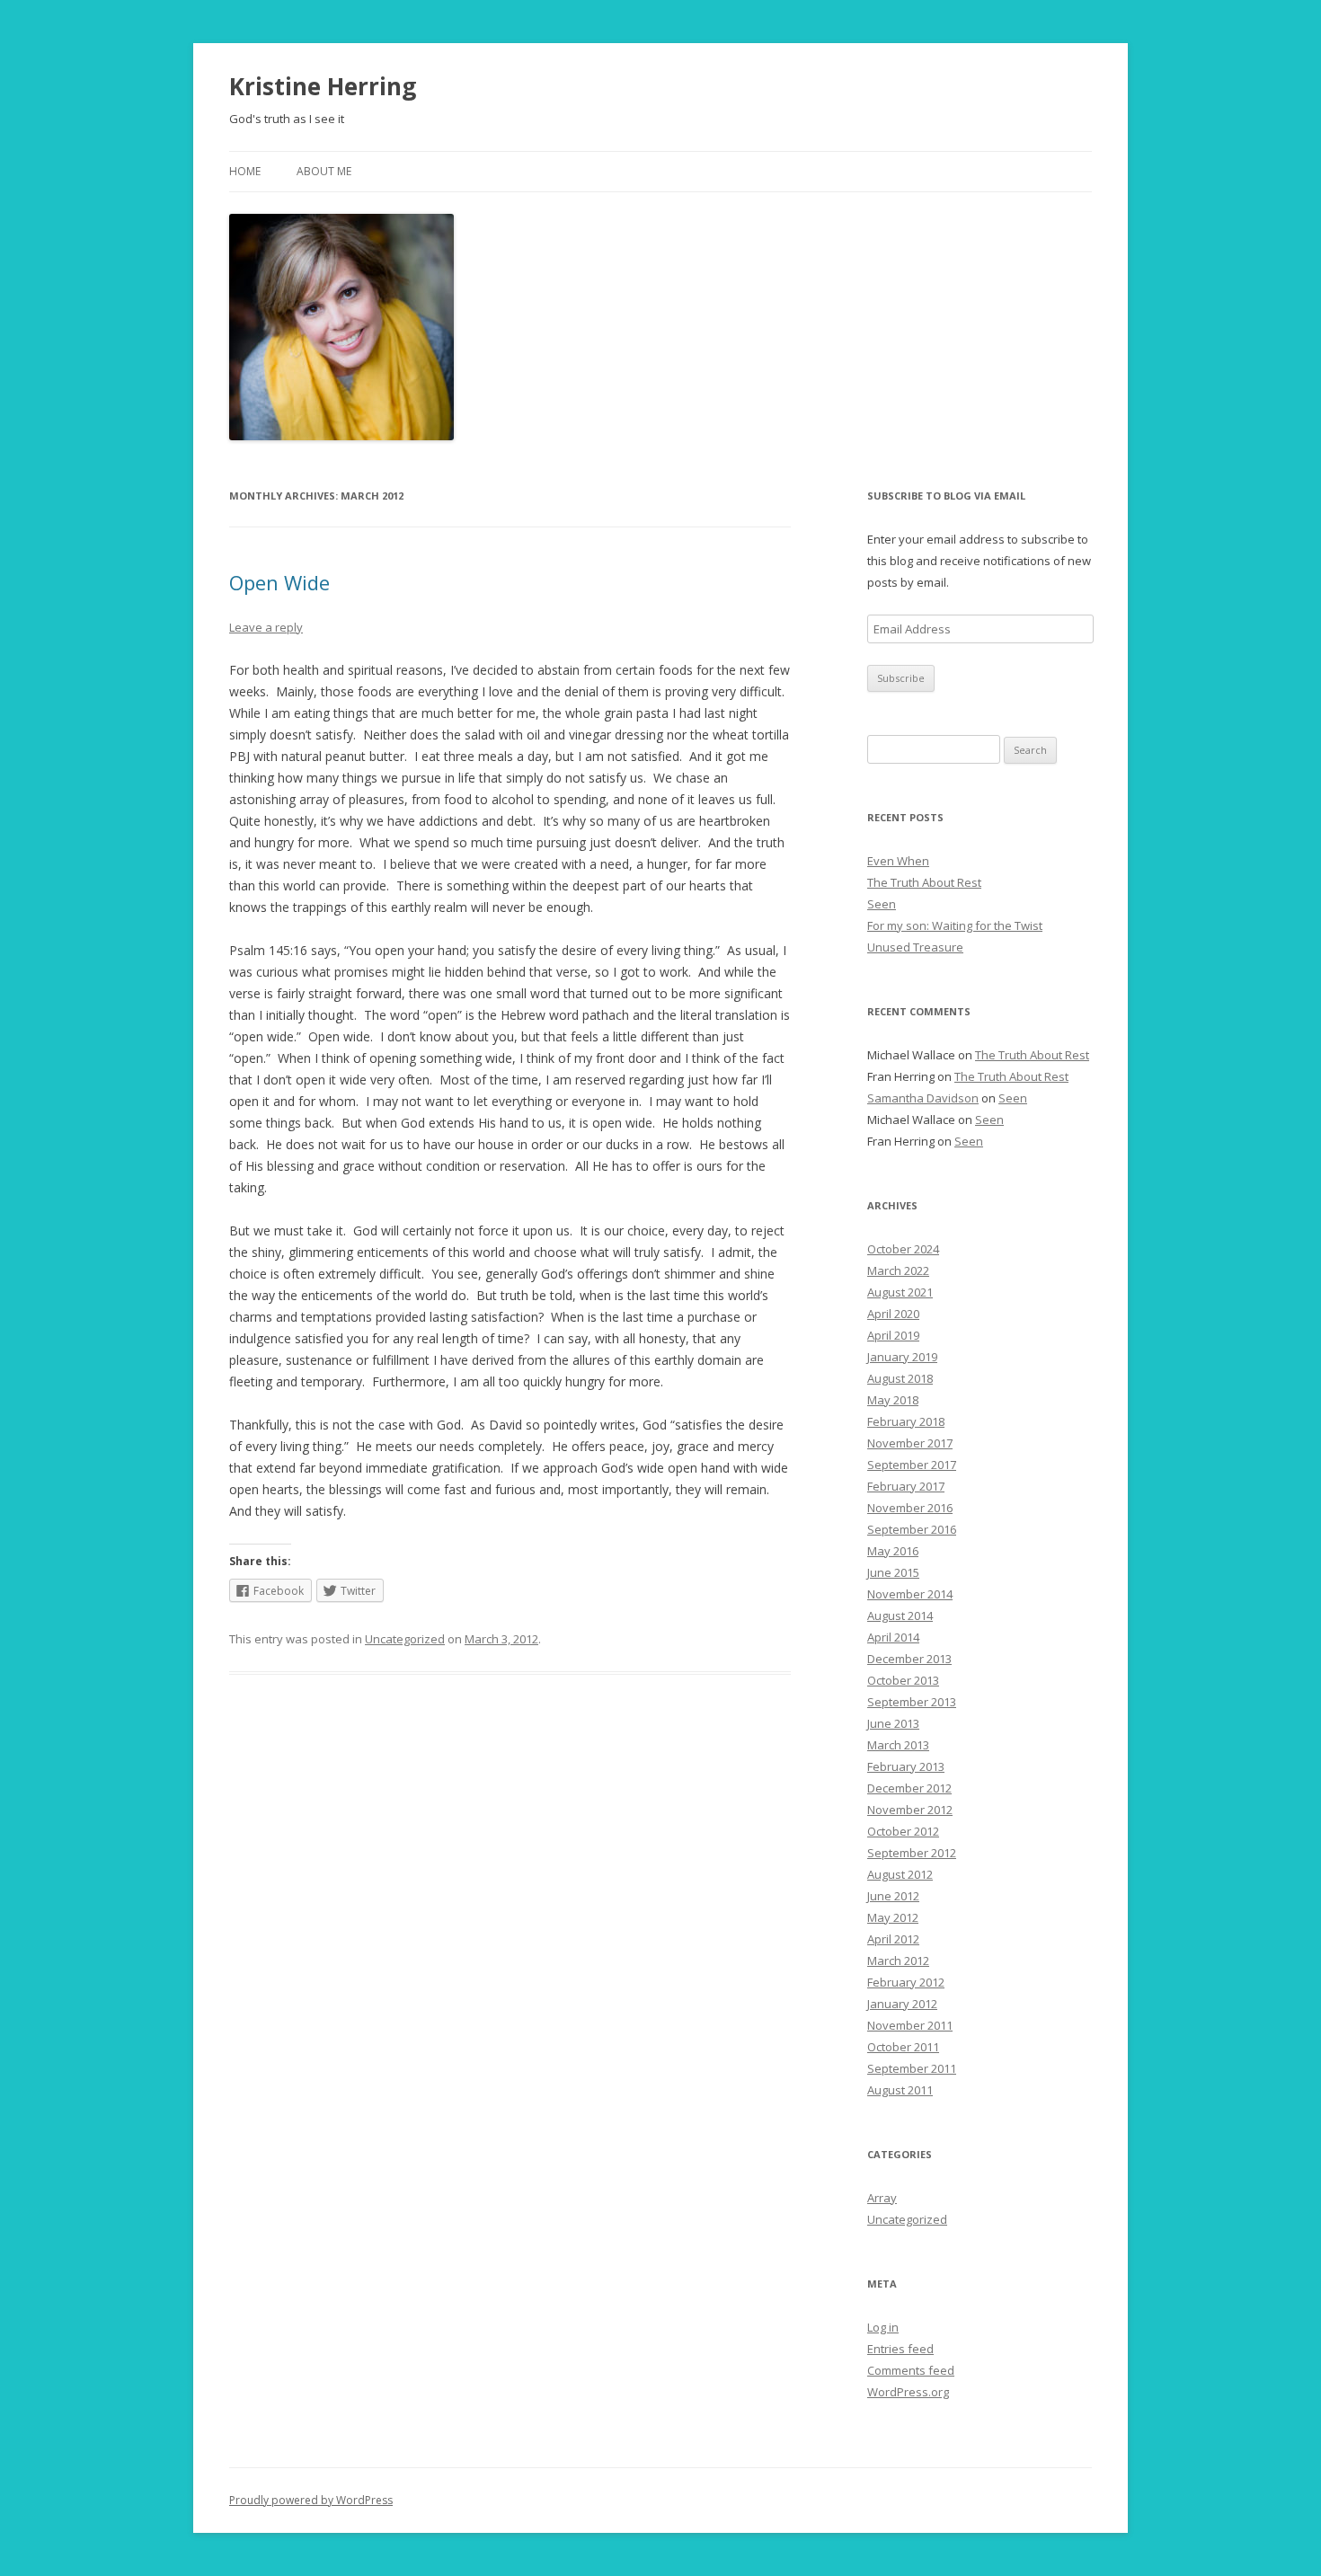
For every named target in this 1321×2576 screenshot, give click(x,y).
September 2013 (912, 1702)
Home (245, 171)
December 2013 (909, 1659)
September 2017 (912, 1465)
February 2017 (906, 1486)
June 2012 (893, 1896)
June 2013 (893, 1723)
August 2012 (900, 1874)
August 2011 (900, 2090)
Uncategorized (405, 1639)
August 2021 (900, 1292)
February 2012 (906, 1982)
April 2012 (893, 1939)
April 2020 (893, 1314)
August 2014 (900, 1616)
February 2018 (906, 1421)
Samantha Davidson (923, 1098)
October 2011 (903, 2047)
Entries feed (900, 2349)
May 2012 (893, 1917)
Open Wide (279, 582)
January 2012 (902, 2004)
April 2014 (893, 1637)
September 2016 (912, 1529)
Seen (882, 904)
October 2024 (903, 1249)
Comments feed (911, 2370)
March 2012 (898, 1961)
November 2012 (910, 1810)
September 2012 (912, 1853)
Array (882, 2198)
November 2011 (910, 2025)
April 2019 (893, 1335)
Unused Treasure (915, 947)
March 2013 (898, 1745)
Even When (898, 861)
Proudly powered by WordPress (311, 2500)
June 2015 (893, 1572)
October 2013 (903, 1680)
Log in (883, 2327)
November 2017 (910, 1443)
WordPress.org (908, 2392)
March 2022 (898, 1270)
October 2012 (903, 1831)
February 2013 (906, 1766)
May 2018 (893, 1400)
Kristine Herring (323, 86)
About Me (324, 171)
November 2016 (910, 1508)
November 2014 (910, 1594)
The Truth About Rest (924, 882)
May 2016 (893, 1551)
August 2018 (900, 1378)
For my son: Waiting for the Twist (955, 925)
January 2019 (902, 1357)
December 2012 (909, 1788)
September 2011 (912, 2068)
